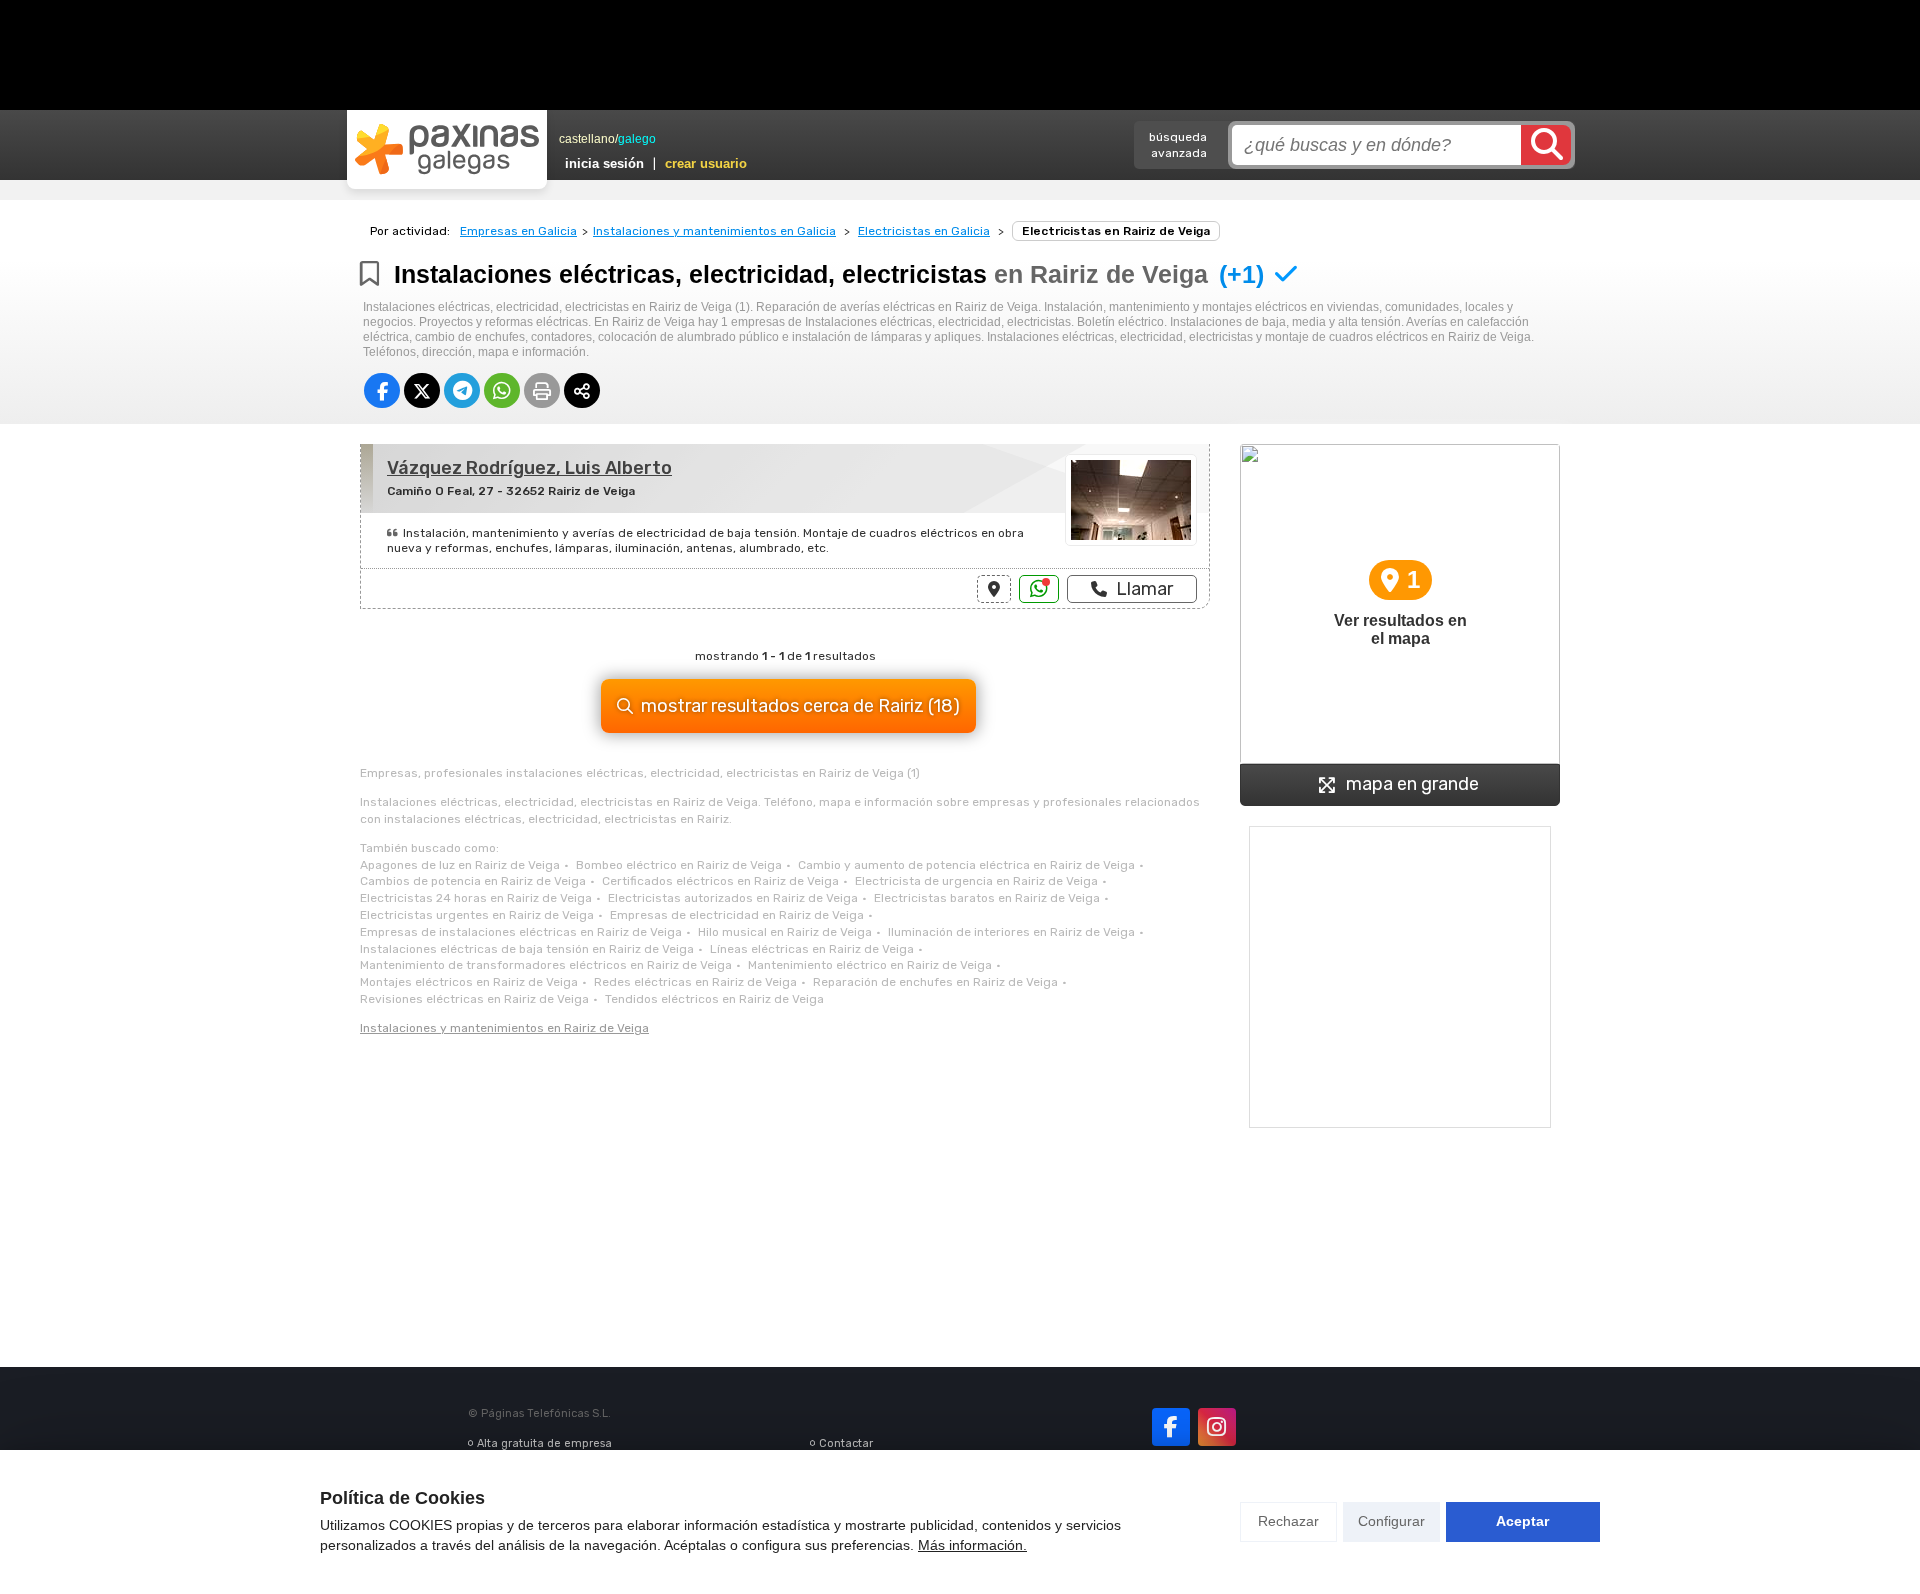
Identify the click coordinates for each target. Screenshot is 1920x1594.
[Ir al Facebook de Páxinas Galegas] (1171, 1427)
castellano (587, 139)
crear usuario (706, 163)
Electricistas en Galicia (924, 231)
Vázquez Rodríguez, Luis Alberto (529, 468)
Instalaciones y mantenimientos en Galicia (714, 231)
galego (637, 139)
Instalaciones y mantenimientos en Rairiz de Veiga (504, 1028)
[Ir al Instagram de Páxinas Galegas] (1217, 1427)
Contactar (846, 1443)
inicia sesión (604, 163)
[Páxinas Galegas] (447, 149)
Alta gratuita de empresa (544, 1443)
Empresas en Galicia (518, 231)
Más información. (972, 1545)
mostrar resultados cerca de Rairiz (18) (800, 706)
